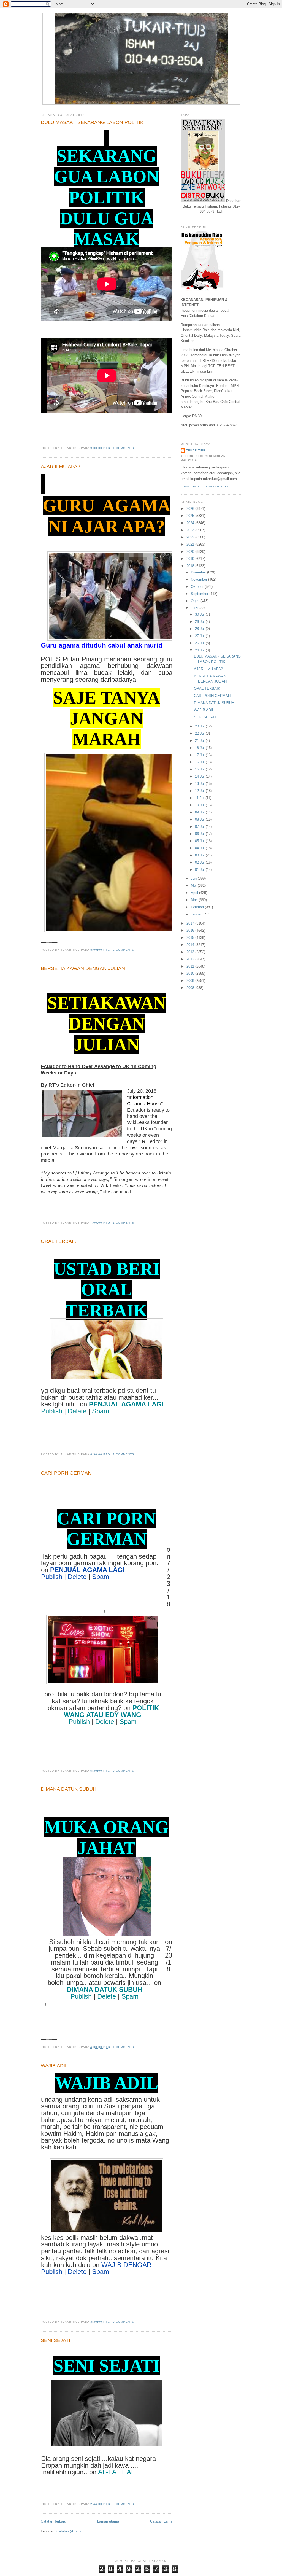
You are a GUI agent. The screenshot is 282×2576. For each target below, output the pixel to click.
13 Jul (200, 784)
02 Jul (200, 862)
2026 (191, 509)
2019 (191, 559)
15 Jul (200, 769)
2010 (191, 973)
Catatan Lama (161, 2521)
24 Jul (200, 650)
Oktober (198, 587)
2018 (191, 566)
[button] (52, 1412)
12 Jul (200, 791)
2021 (191, 544)
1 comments (124, 448)
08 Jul (200, 819)
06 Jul (200, 834)
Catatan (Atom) (69, 2531)
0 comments (124, 1771)
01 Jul (200, 870)
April (195, 893)
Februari (198, 907)
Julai (195, 608)
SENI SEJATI (55, 2340)
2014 (191, 945)
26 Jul (200, 643)
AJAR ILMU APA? (60, 467)
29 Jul (200, 622)
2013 (191, 952)
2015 (191, 938)
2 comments (124, 950)
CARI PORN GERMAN (66, 1473)
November (200, 579)
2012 (191, 959)
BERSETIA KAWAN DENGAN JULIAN (83, 968)
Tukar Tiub (196, 450)
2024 (191, 523)
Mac (195, 900)
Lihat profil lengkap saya (205, 487)
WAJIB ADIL (54, 2066)
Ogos (196, 601)
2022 (191, 537)
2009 (191, 981)
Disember (199, 572)
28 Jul (200, 629)
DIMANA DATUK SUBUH (69, 1789)
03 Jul (200, 855)
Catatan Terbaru (53, 2521)
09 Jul (200, 812)
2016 (191, 930)
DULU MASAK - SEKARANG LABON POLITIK (92, 122)
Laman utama (108, 2521)
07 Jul (200, 827)
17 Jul (200, 755)
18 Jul (200, 748)
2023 (191, 530)
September (200, 594)
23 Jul (200, 726)
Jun (194, 878)
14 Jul (200, 776)
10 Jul (200, 805)
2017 (191, 923)
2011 (191, 966)
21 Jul (200, 741)
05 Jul (200, 841)
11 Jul (200, 798)
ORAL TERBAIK (59, 1241)
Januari (197, 914)
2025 (191, 516)
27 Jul (200, 636)
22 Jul (200, 733)
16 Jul (200, 762)
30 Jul (200, 614)
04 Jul (200, 848)
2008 (191, 988)
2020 (191, 552)
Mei (194, 886)
